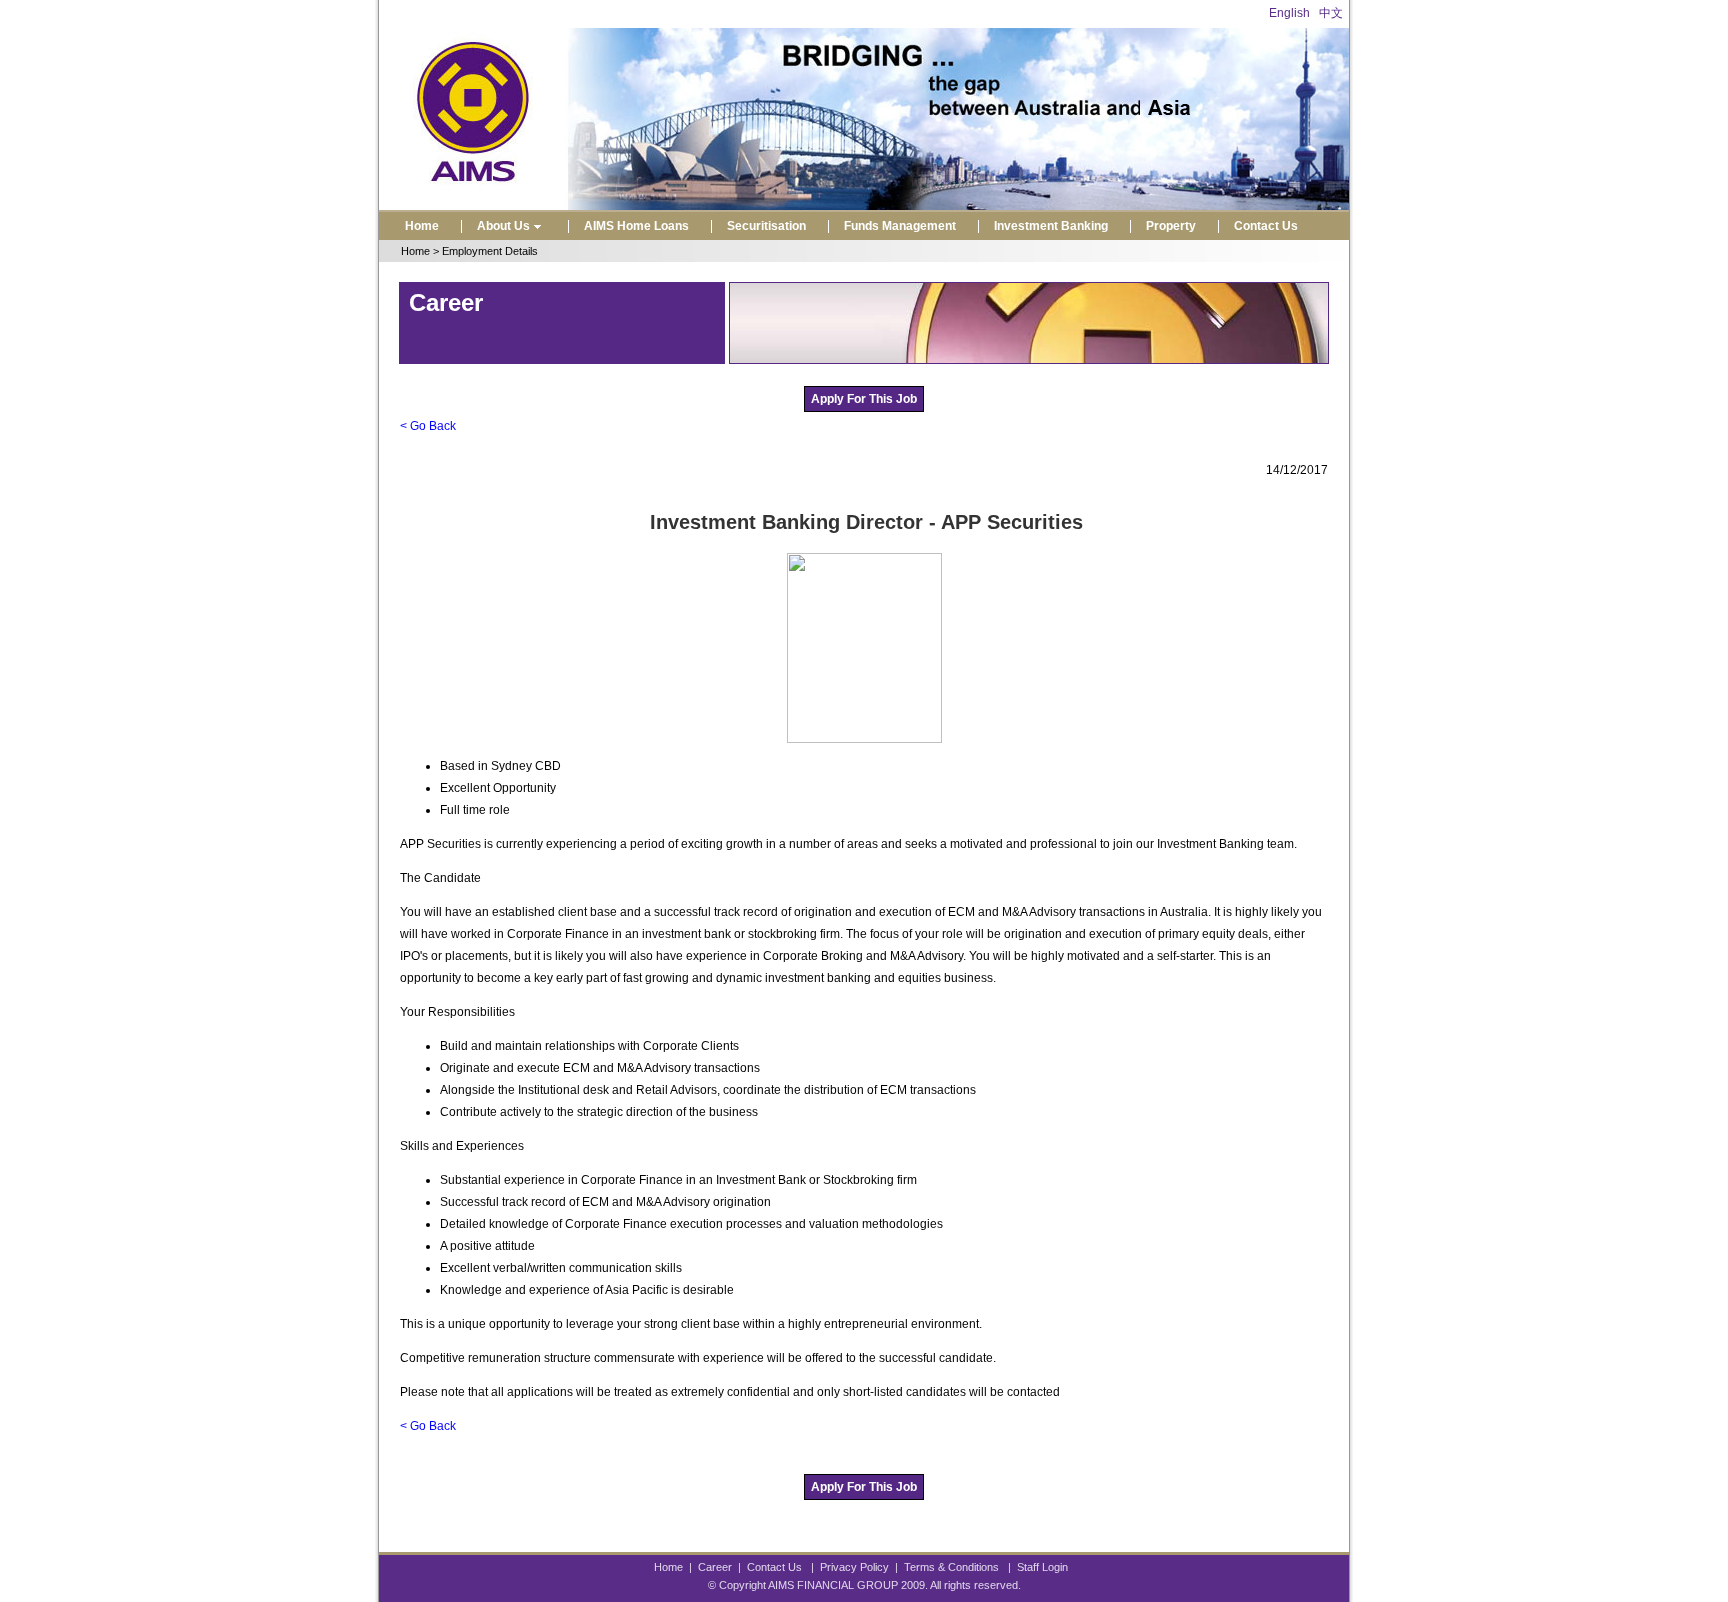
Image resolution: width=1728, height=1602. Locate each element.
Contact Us (1266, 226)
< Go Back (428, 426)
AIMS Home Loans (636, 226)
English (1289, 13)
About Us (503, 226)
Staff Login (1042, 1567)
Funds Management (900, 226)
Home (422, 226)
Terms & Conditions (951, 1567)
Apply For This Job (864, 399)
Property (1171, 226)
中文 (1331, 13)
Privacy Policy (854, 1567)
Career (715, 1567)
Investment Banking (1051, 226)
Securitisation (766, 226)
